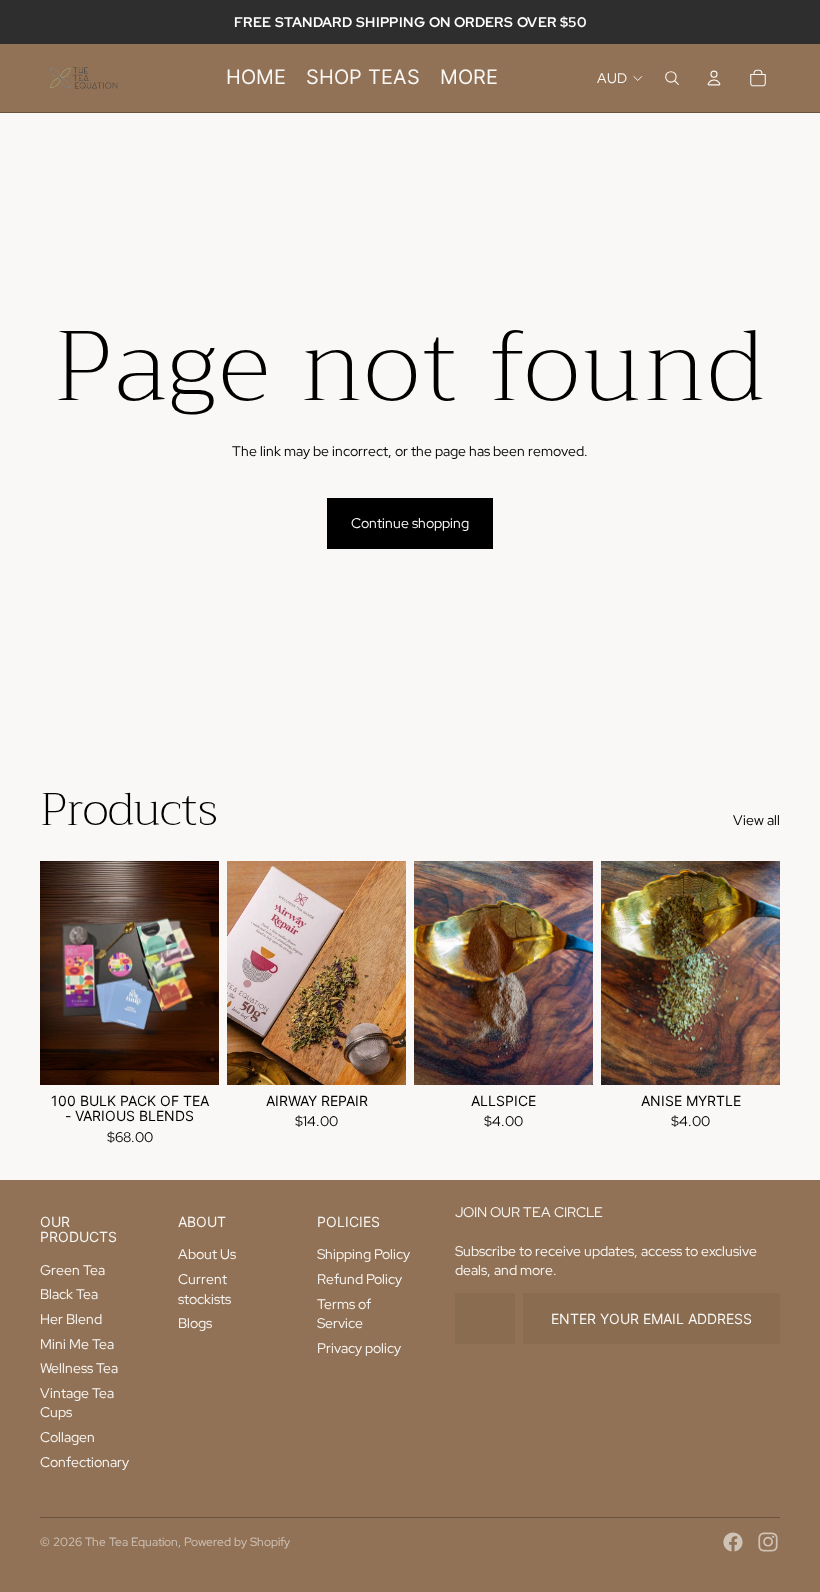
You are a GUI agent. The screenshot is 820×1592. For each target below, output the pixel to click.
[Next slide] (203, 972)
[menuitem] (256, 78)
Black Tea (69, 1294)
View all (756, 820)
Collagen (67, 1437)
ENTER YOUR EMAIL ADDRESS (651, 1318)
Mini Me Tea (77, 1344)
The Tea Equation (131, 1542)
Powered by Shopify (237, 1542)
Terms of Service (344, 1314)
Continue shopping (410, 523)
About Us (207, 1254)
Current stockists (204, 1289)
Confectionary (84, 1462)
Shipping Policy (363, 1254)
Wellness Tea (79, 1368)
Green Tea (72, 1270)
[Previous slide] (55, 972)
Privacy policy (359, 1348)
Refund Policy (359, 1279)
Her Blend (71, 1319)
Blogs (195, 1323)
